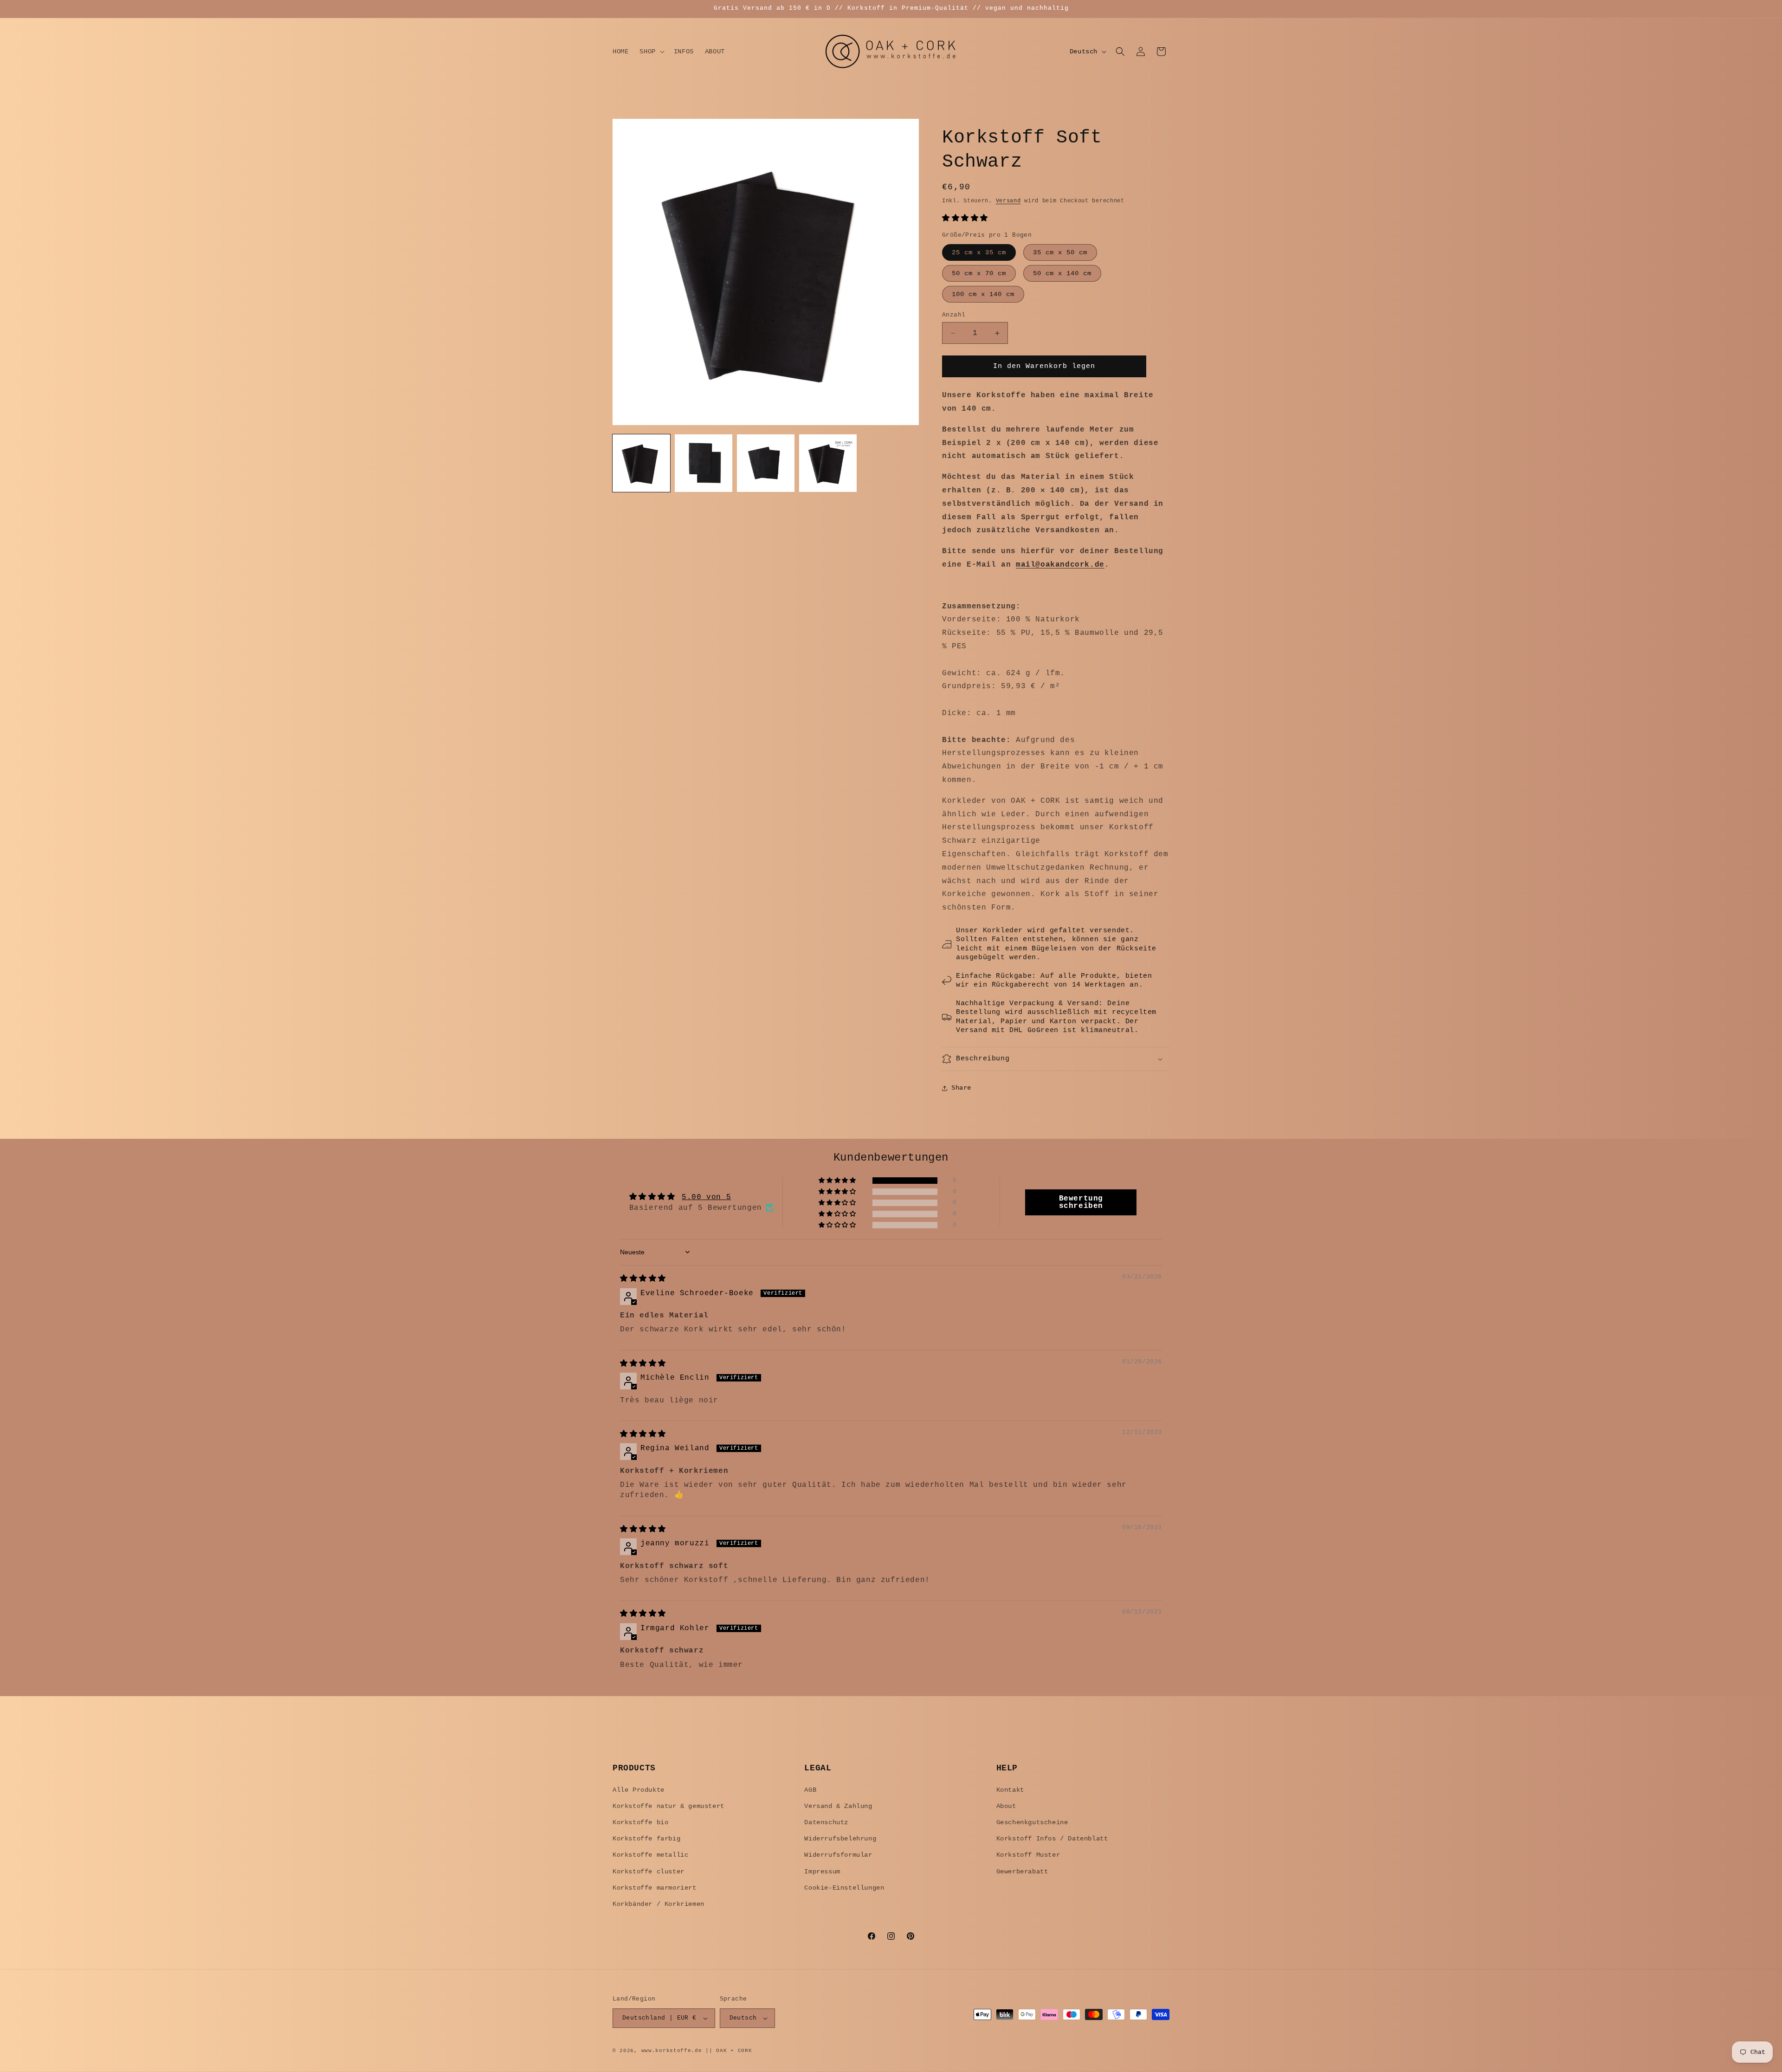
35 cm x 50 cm (1060, 252)
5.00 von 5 (706, 1197)
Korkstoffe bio (640, 1822)
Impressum (822, 1872)
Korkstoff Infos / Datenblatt (1052, 1839)
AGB (810, 1790)
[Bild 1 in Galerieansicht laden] (641, 463)
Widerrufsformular (838, 1855)
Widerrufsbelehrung (840, 1839)
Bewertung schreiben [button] (1081, 1202)
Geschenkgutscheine (1032, 1822)
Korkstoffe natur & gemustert (668, 1806)
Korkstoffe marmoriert (655, 1888)
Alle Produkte (639, 1790)
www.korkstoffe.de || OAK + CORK (697, 2051)
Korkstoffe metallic (650, 1855)
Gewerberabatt (1022, 1872)
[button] (651, 52)
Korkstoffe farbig (646, 1839)
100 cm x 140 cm (983, 294)
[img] (643, 1279)
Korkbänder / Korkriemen (659, 1904)
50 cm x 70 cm (979, 273)
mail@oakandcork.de (1060, 565)
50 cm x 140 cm (1062, 273)
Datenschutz (826, 1822)
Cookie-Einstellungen (844, 1888)
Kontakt (1010, 1790)
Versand (1008, 201)
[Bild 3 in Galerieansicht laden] (766, 463)
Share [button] (961, 1088)
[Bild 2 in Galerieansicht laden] (704, 463)
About (1006, 1806)
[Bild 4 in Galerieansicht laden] (828, 463)
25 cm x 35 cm (979, 252)
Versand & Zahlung (838, 1806)
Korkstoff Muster (1028, 1855)
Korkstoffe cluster (649, 1872)
